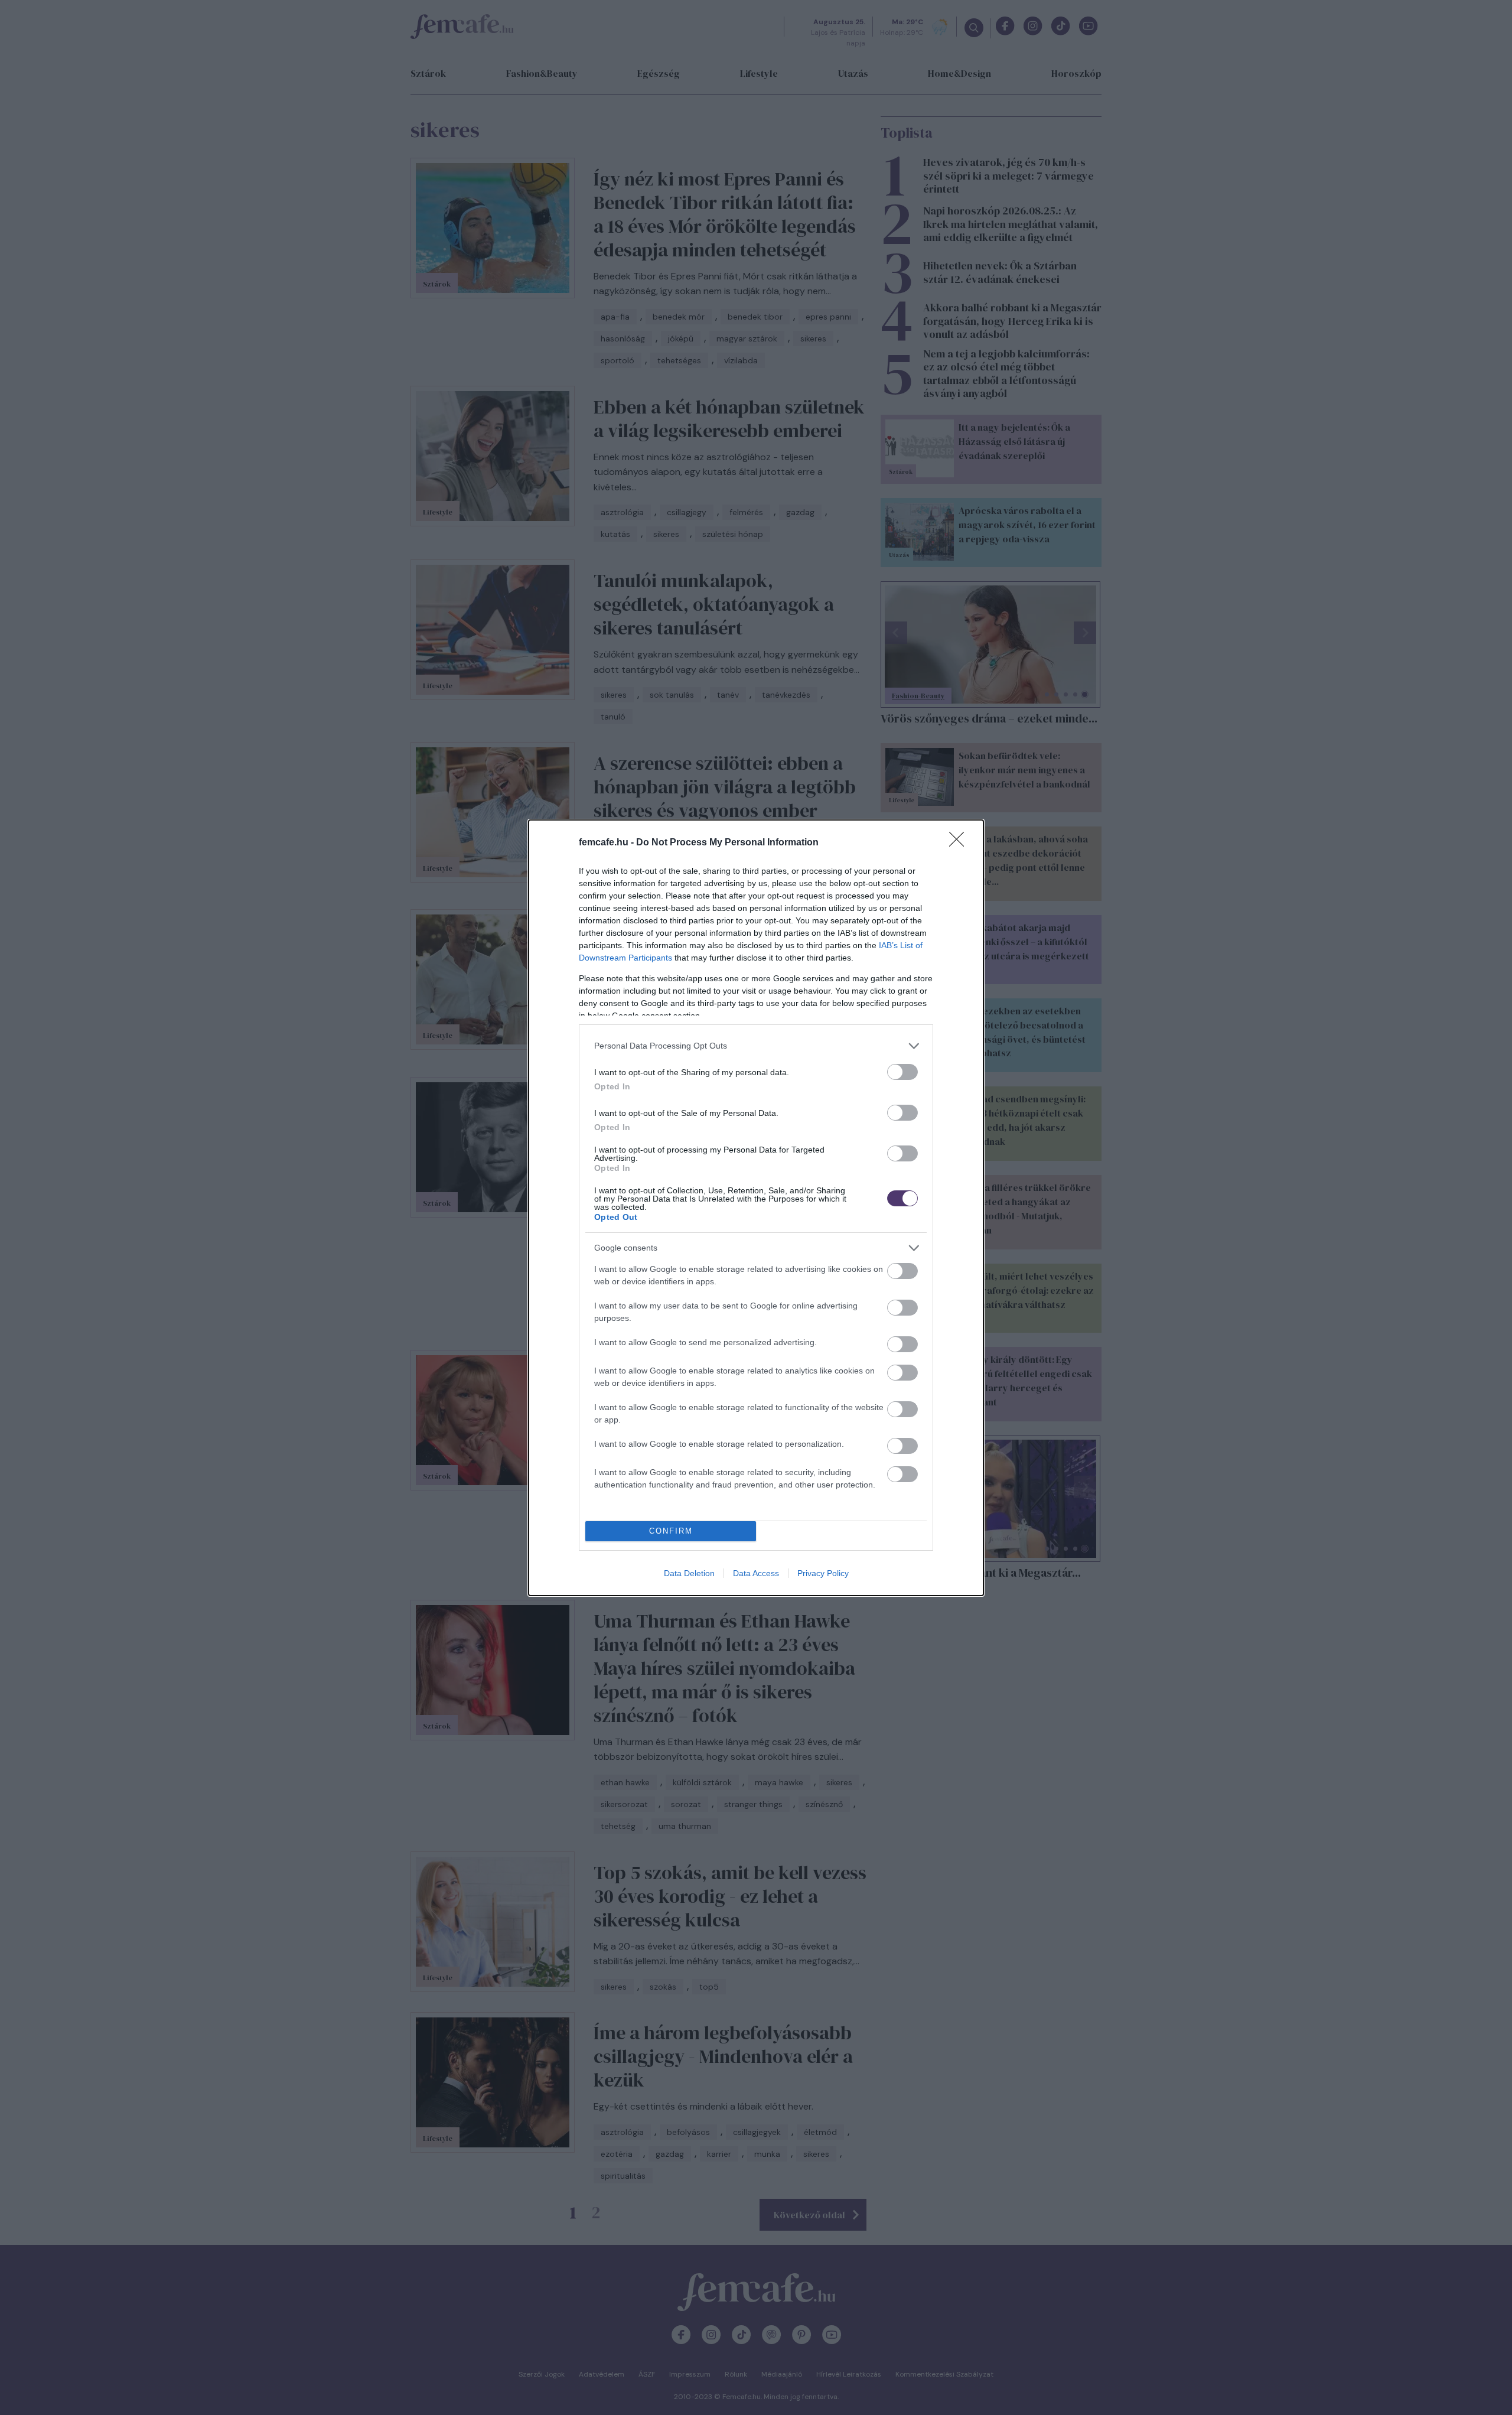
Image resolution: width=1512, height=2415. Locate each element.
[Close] (960, 843)
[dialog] (756, 1208)
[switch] (902, 1072)
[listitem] (756, 1046)
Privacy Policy (823, 1573)
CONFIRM (671, 1531)
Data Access (756, 1573)
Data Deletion (689, 1573)
